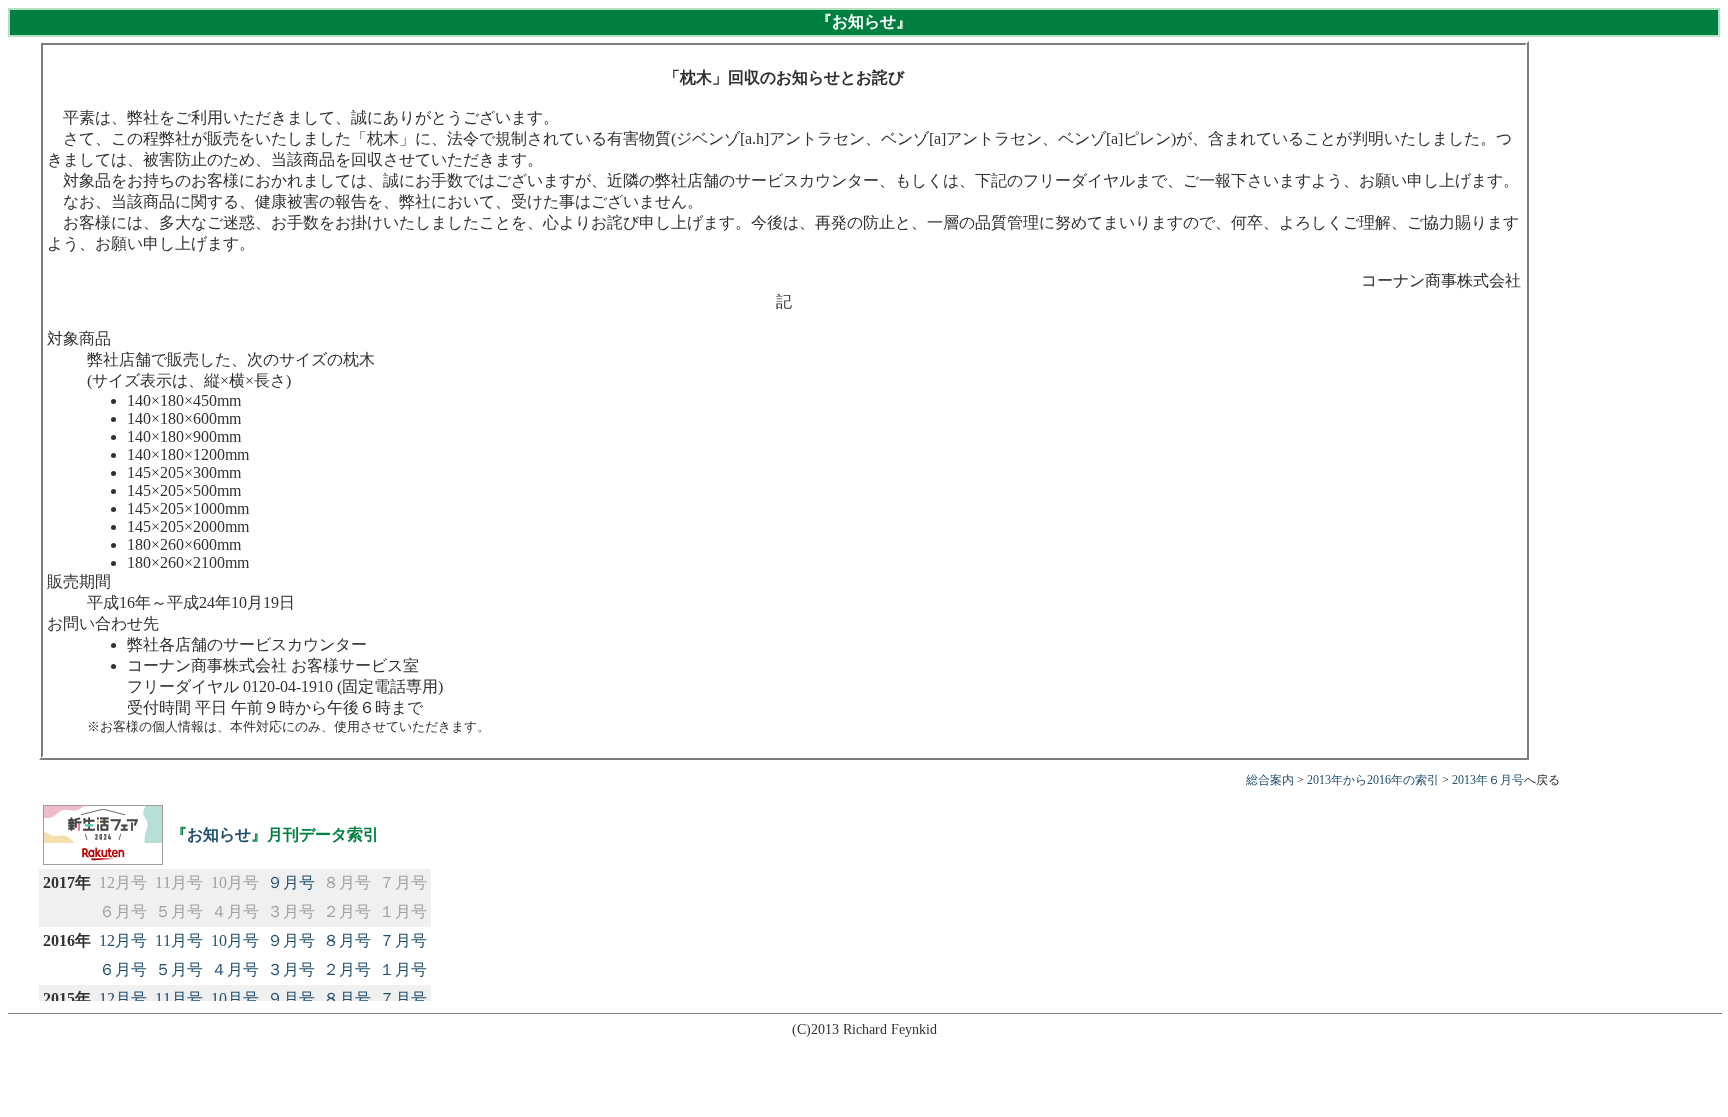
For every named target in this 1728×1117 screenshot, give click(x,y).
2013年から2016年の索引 (1373, 780)
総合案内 (1270, 780)
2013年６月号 (1488, 780)
